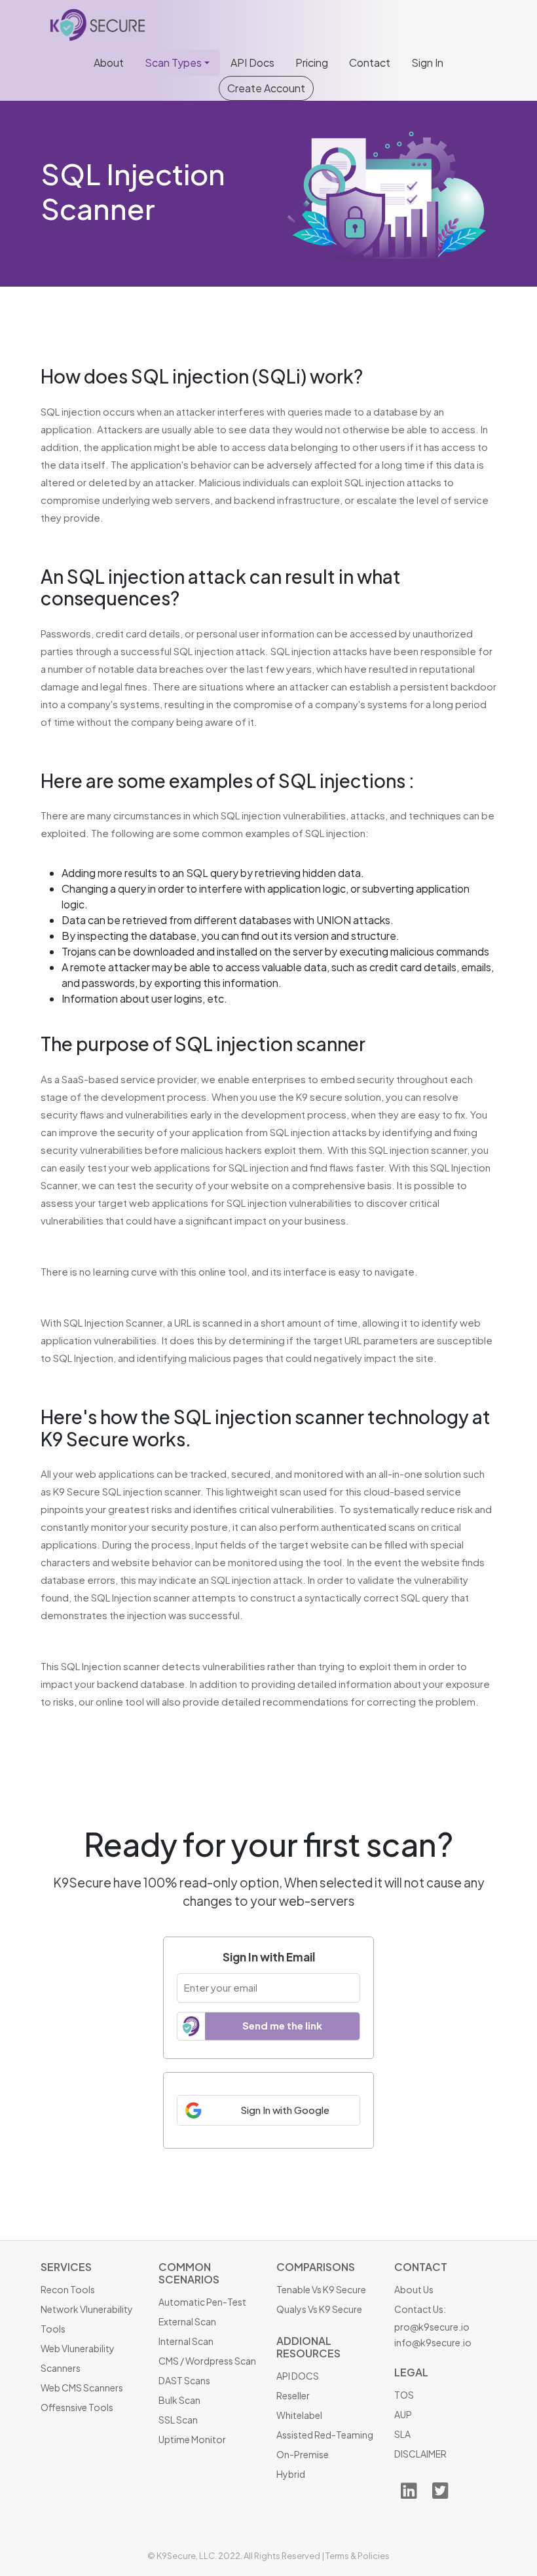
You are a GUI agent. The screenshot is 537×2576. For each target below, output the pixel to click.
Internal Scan (186, 2341)
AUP (403, 2414)
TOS (404, 2395)
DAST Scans (184, 2380)
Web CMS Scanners (82, 2388)
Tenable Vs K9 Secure (321, 2289)
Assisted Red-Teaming (325, 2435)
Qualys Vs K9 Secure (319, 2309)
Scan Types (173, 63)
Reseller (293, 2395)
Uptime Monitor (192, 2439)
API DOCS (298, 2376)
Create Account (266, 88)
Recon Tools (68, 2289)
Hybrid (291, 2474)
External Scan (187, 2321)
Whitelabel (299, 2415)
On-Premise (303, 2454)
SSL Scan (178, 2420)
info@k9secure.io (433, 2342)
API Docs (252, 63)
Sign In (427, 63)
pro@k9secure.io (432, 2327)
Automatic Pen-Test (202, 2302)
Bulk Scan (179, 2400)
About (109, 63)
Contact (370, 63)
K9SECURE (100, 25)
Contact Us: (420, 2309)
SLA (402, 2434)
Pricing (312, 63)
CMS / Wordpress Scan (207, 2361)
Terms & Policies (358, 2556)
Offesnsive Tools (77, 2407)
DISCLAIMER (420, 2454)
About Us (414, 2289)
